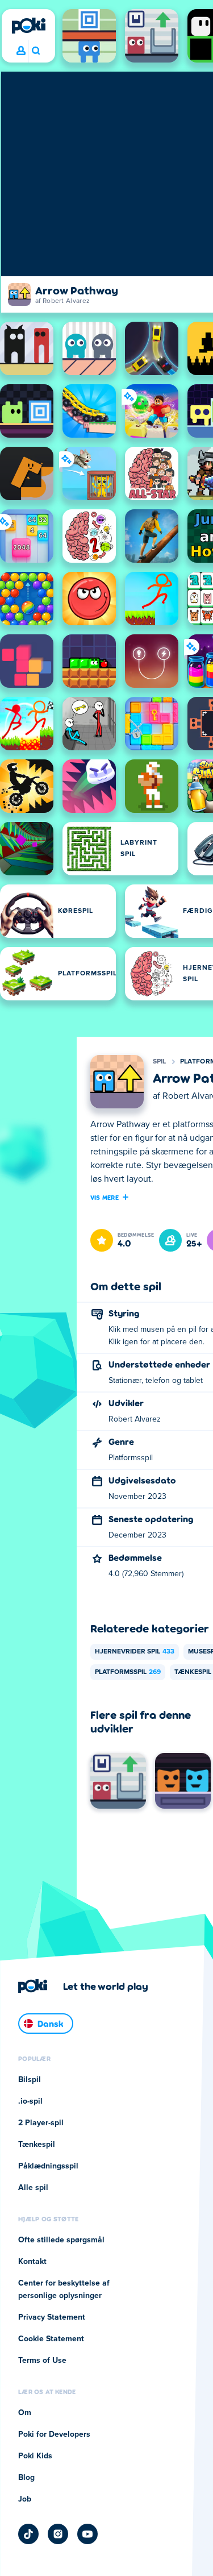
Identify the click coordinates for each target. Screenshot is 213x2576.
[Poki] (28, 26)
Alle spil (33, 2188)
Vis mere (105, 1197)
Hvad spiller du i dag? (35, 51)
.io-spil (30, 2101)
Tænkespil (37, 2145)
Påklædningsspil (48, 2166)
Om (25, 2413)
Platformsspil (128, 1672)
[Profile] (21, 51)
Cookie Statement (51, 2339)
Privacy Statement (52, 2317)
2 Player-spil (41, 2123)
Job (25, 2499)
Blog (26, 2478)
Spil (160, 1062)
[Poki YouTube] (87, 2534)
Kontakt (32, 2262)
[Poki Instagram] (58, 2534)
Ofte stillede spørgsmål (61, 2240)
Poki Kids (35, 2456)
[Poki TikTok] (28, 2534)
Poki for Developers (54, 2434)
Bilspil (30, 2080)
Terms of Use (42, 2361)
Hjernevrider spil (135, 1652)
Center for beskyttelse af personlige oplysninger (64, 2290)
